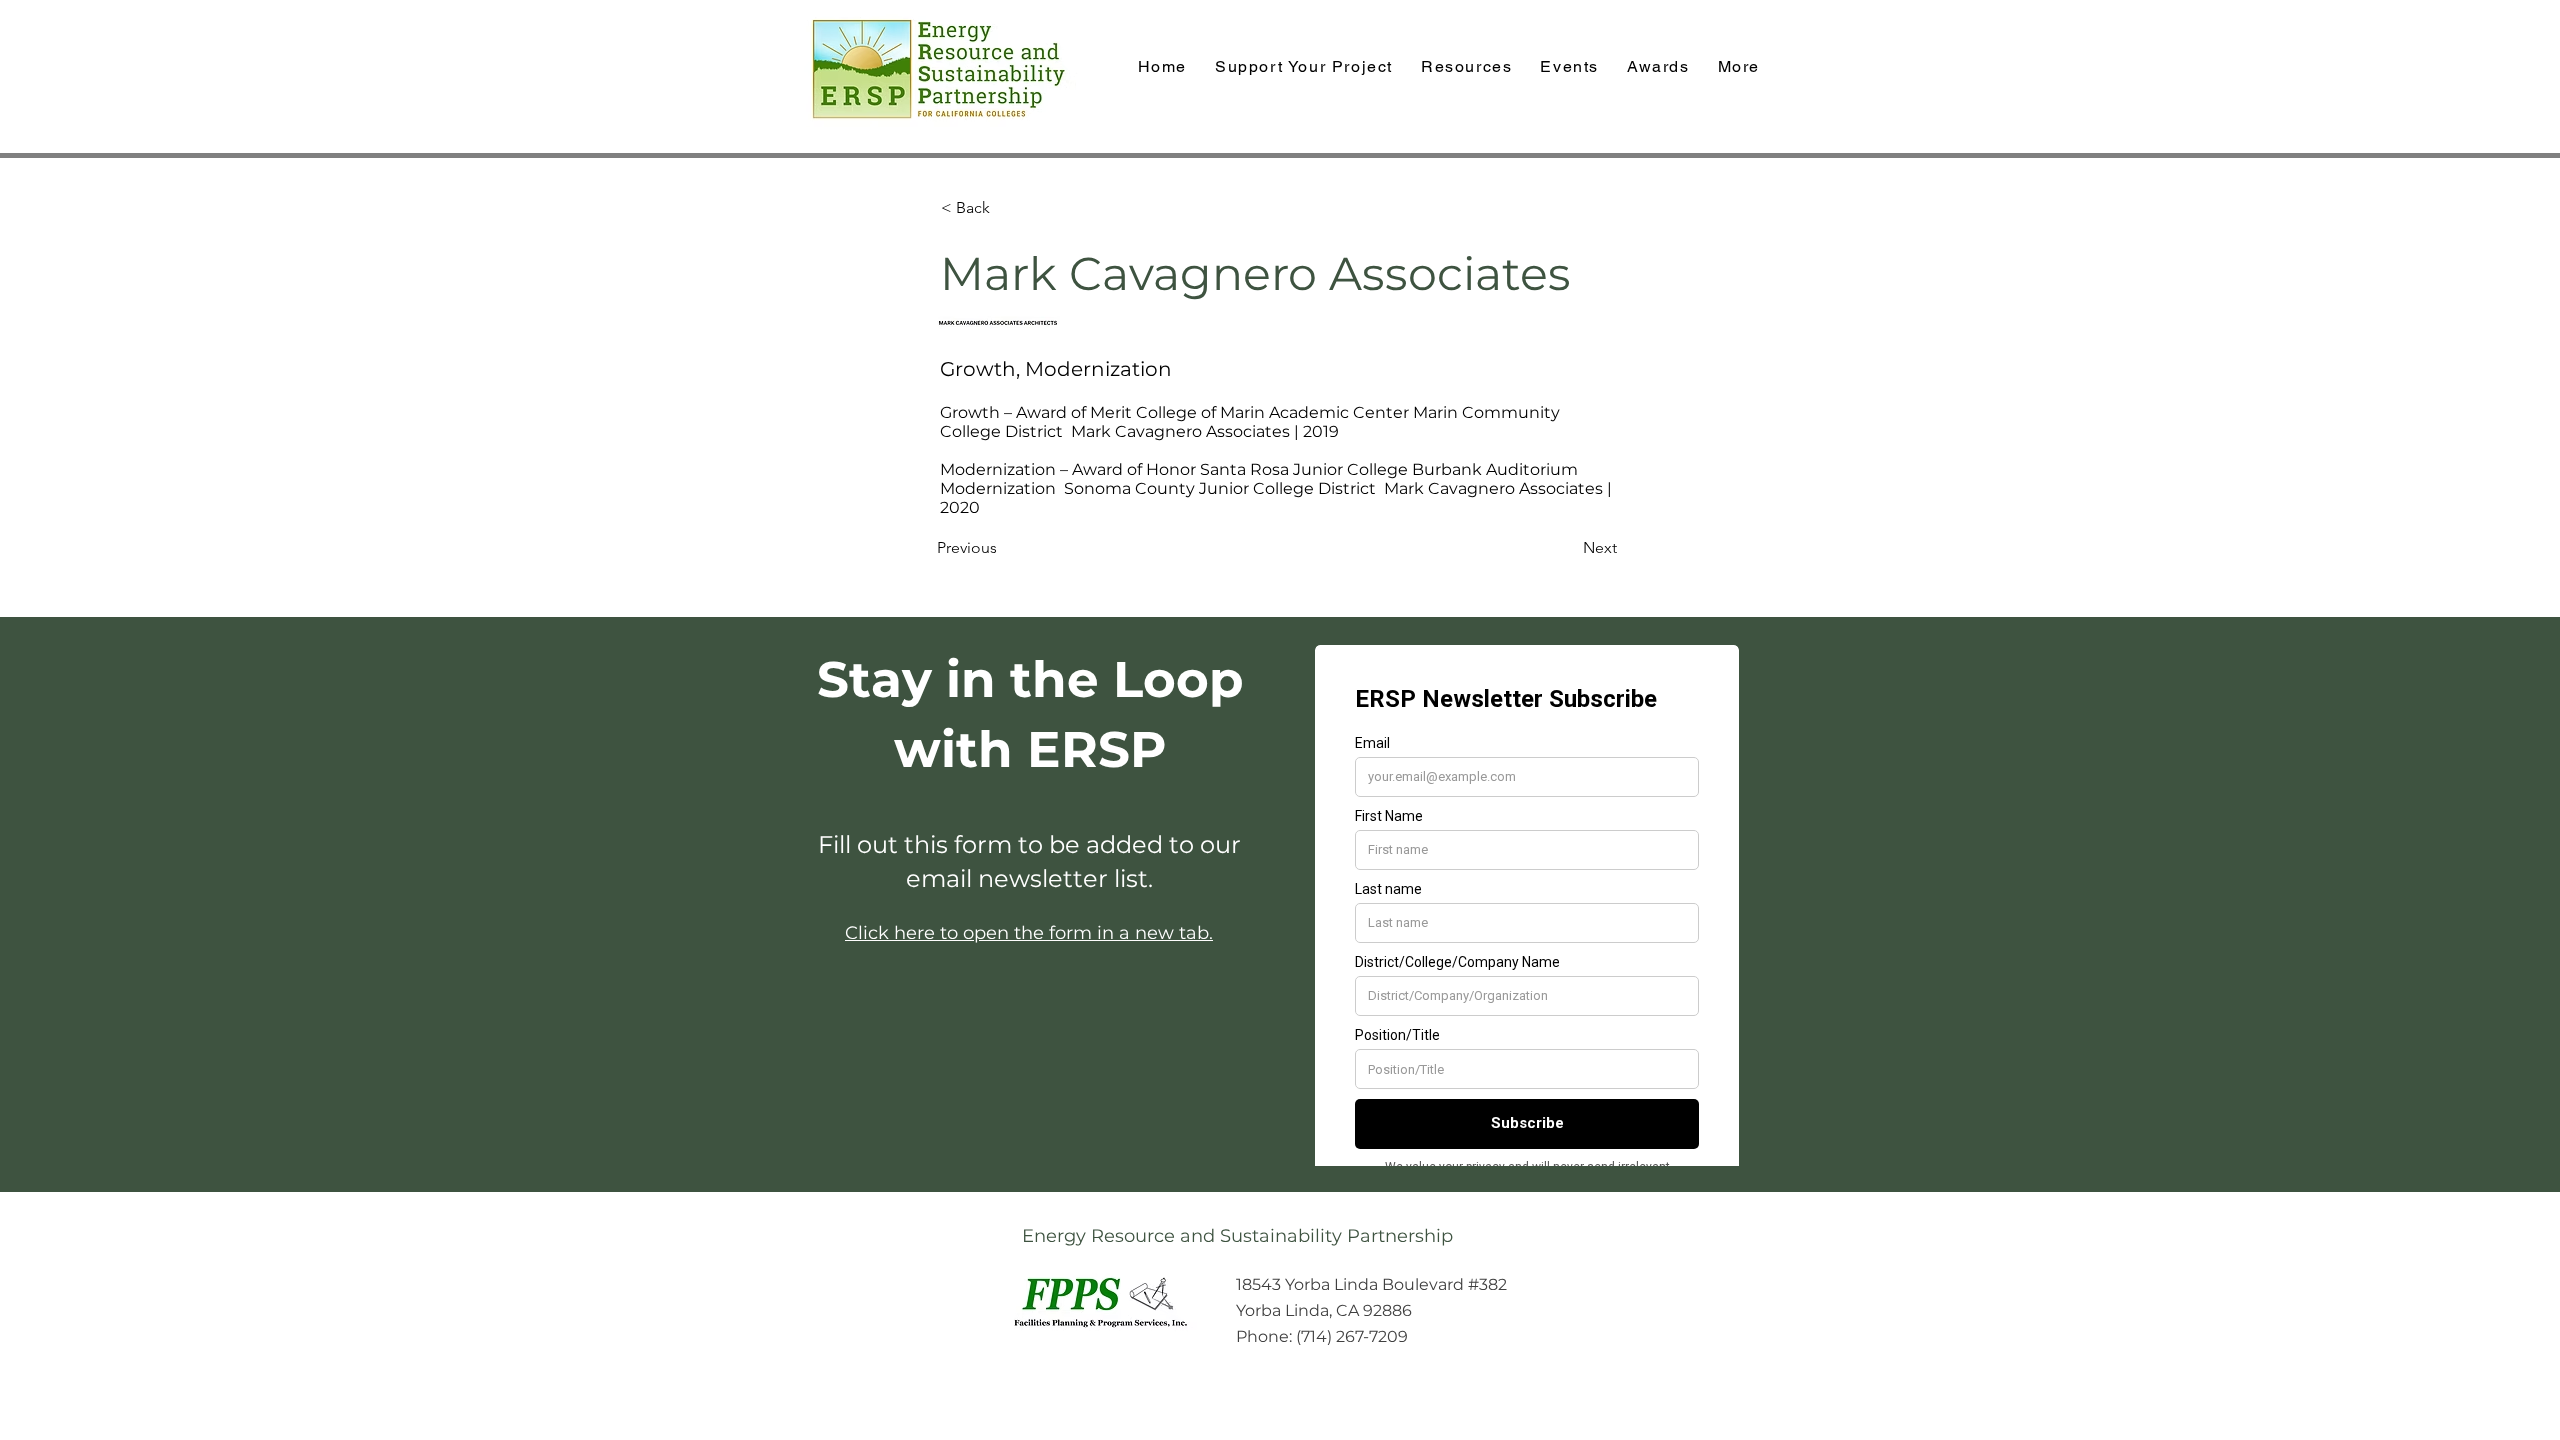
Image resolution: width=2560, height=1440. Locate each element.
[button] (1658, 67)
